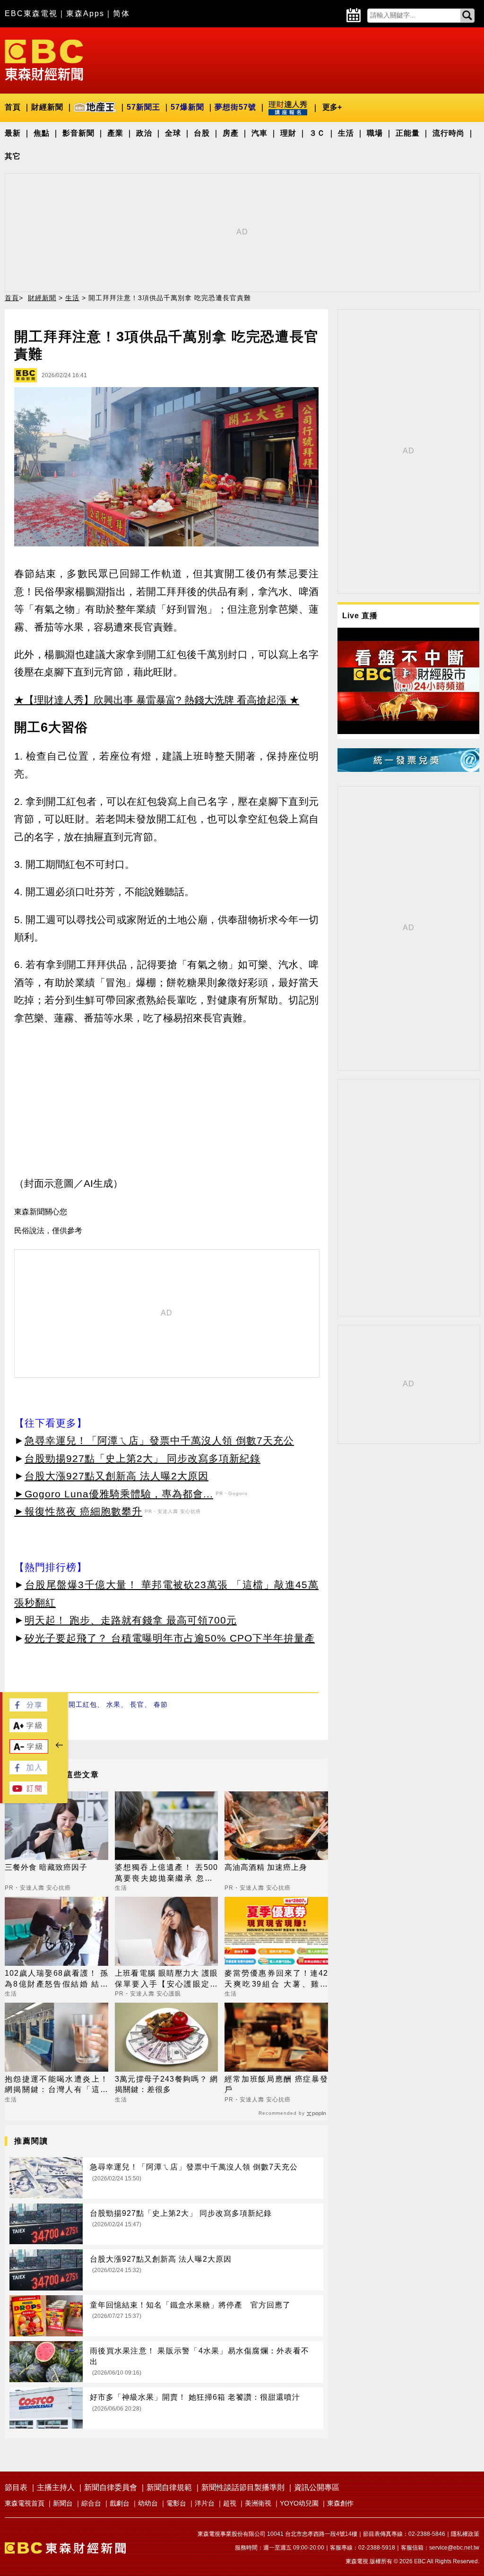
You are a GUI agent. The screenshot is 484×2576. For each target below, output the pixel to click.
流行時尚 (449, 133)
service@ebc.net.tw (454, 2548)
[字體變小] (29, 1751)
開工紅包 (83, 1704)
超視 (230, 2503)
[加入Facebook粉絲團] (28, 1772)
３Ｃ (317, 133)
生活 (346, 133)
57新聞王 (143, 107)
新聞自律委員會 (111, 2487)
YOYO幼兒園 (299, 2503)
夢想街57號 (235, 107)
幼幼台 (148, 2503)
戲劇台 (120, 2503)
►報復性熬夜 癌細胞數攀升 (78, 1511)
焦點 (42, 133)
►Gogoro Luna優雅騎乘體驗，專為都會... (114, 1494)
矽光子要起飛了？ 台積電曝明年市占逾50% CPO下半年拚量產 (170, 1638)
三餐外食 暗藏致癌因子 (46, 1867)
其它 (13, 156)
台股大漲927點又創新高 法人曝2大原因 (117, 1476)
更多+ (332, 107)
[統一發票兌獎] (408, 769)
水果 (113, 1704)
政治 (144, 133)
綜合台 (91, 2503)
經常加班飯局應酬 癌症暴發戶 (276, 2084)
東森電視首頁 (25, 2503)
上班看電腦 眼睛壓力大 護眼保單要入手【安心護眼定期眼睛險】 (167, 1979)
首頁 (13, 107)
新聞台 (63, 2503)
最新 (13, 133)
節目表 (16, 2487)
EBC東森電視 (31, 13)
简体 (121, 13)
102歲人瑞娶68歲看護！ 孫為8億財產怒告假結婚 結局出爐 (56, 1979)
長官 (137, 1704)
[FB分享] (28, 1709)
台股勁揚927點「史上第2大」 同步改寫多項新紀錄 (143, 1458)
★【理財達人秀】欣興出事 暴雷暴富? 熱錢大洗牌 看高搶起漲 (150, 700)
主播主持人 (56, 2487)
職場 (375, 133)
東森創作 (340, 2503)
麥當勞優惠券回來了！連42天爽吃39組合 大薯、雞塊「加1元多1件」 (276, 1979)
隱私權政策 (465, 2534)
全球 (173, 133)
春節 (161, 1704)
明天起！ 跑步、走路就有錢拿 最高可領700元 (131, 1620)
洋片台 (205, 2503)
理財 (288, 133)
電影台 (176, 2503)
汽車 (259, 133)
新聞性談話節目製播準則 (243, 2487)
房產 (231, 133)
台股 (202, 133)
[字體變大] (28, 1730)
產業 (115, 133)
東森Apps (85, 13)
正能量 (408, 133)
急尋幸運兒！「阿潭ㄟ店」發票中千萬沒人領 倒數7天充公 (159, 1440)
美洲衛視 (258, 2503)
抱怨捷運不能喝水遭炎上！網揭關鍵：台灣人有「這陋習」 (56, 2085)
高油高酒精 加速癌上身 (266, 1867)
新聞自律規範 (169, 2487)
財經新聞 (47, 107)
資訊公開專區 (317, 2487)
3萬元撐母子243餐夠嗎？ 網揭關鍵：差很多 (167, 2084)
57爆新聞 (187, 107)
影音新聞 (78, 133)
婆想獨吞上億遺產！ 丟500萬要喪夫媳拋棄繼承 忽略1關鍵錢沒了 (167, 1873)
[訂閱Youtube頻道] (28, 1792)
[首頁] (44, 59)
